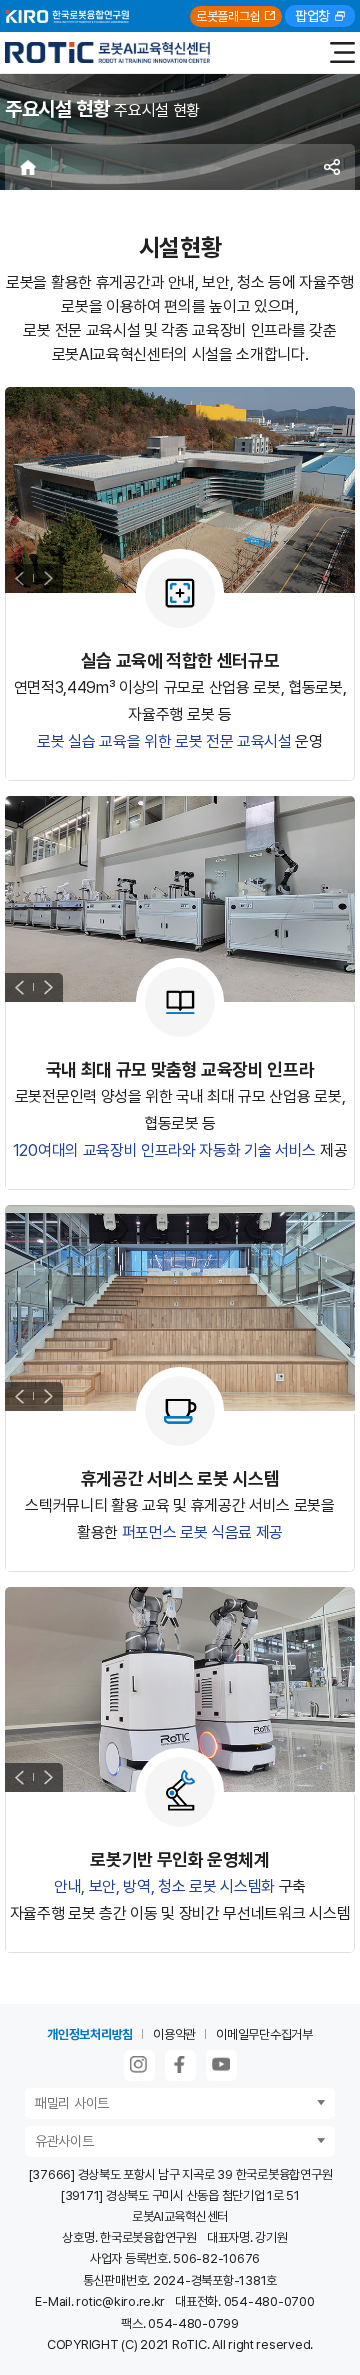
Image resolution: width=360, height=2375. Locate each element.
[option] (180, 490)
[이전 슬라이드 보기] (19, 578)
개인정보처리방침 (90, 2034)
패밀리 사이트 (72, 2103)
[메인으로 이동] (107, 52)
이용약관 (174, 2034)
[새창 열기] (139, 2065)
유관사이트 (64, 2141)
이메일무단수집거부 (264, 2034)
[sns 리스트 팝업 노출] (332, 167)
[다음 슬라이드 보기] (48, 578)
